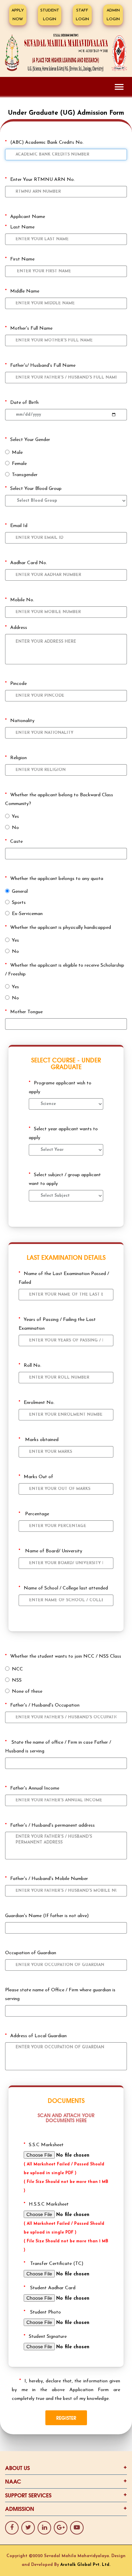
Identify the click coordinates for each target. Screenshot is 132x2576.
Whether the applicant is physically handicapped (58, 928)
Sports (19, 903)
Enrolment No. (37, 1403)
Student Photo (42, 2312)
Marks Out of (36, 1477)
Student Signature (45, 2337)
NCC (17, 1669)
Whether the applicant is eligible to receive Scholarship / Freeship (65, 970)
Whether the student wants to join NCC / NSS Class (63, 1656)
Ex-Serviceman (27, 914)
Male (17, 453)
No (15, 828)
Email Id (16, 526)
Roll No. (30, 1366)
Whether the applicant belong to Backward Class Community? (59, 799)
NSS (17, 1680)
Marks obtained (39, 1440)
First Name (20, 259)
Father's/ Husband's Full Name (40, 366)
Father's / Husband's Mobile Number (47, 1879)
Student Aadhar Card (50, 2288)
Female (19, 464)
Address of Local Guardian (36, 2036)
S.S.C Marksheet (44, 2145)
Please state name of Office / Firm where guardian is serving (60, 1995)
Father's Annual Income (32, 1788)
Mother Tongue (24, 1012)
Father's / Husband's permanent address (50, 1825)
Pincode (16, 684)
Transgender (25, 475)
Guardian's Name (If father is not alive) (47, 1916)
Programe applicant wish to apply (60, 1088)
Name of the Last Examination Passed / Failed (64, 1278)
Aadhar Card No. (26, 563)
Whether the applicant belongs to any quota (54, 879)
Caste (14, 842)
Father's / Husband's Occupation (42, 1705)
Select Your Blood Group (33, 489)
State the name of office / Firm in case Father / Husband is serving (58, 1747)
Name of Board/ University (50, 1551)
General (20, 892)
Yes (15, 817)
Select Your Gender (28, 440)
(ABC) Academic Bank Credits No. (44, 143)
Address (16, 628)
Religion (16, 758)
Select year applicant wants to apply (63, 1133)
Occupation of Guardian (31, 1953)
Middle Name (22, 291)
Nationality (20, 721)
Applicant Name (25, 217)
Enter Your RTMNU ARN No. (40, 180)
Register (66, 2418)
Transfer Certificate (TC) (53, 2264)
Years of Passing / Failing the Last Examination (57, 1324)
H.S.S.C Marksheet (46, 2204)
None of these (27, 1692)
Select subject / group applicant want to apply (65, 1179)
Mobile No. (20, 600)
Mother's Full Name (29, 328)
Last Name (20, 227)
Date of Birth (22, 403)
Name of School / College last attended (63, 1588)
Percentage (34, 1514)
